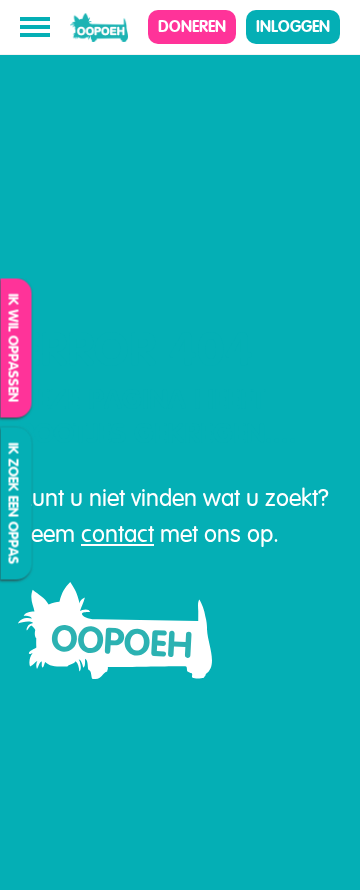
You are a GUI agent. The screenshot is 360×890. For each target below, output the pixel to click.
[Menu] (35, 27)
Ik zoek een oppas (14, 504)
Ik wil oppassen (14, 348)
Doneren (192, 26)
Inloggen (293, 26)
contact (117, 534)
